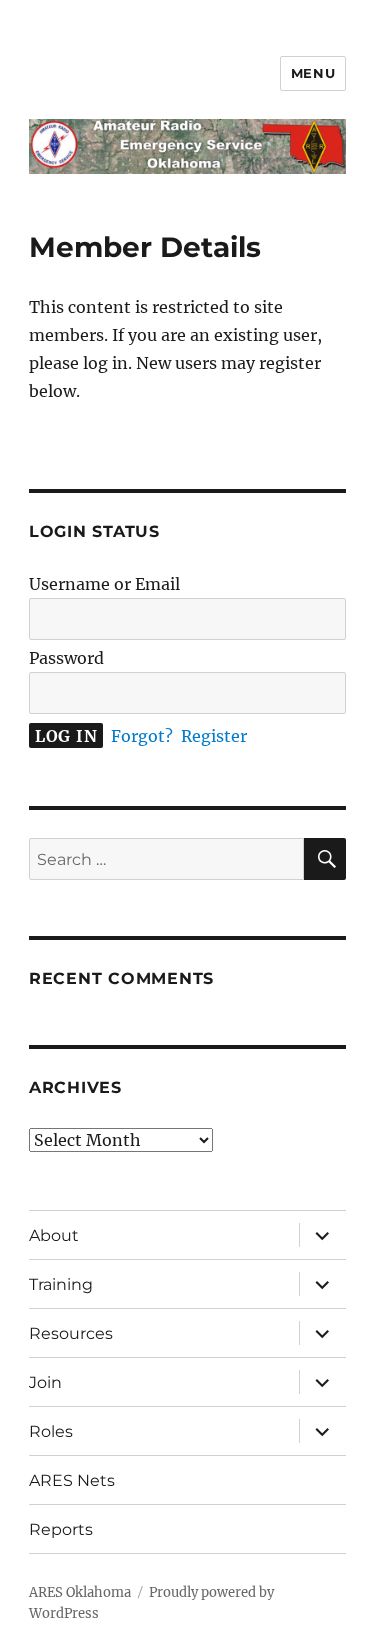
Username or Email (104, 584)
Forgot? (142, 736)
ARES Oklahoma (80, 1592)
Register (214, 736)
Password (66, 658)
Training (61, 1284)
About (54, 1235)
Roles (51, 1431)
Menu (313, 73)
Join (45, 1382)
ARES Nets (72, 1480)
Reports (61, 1529)
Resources (71, 1333)
